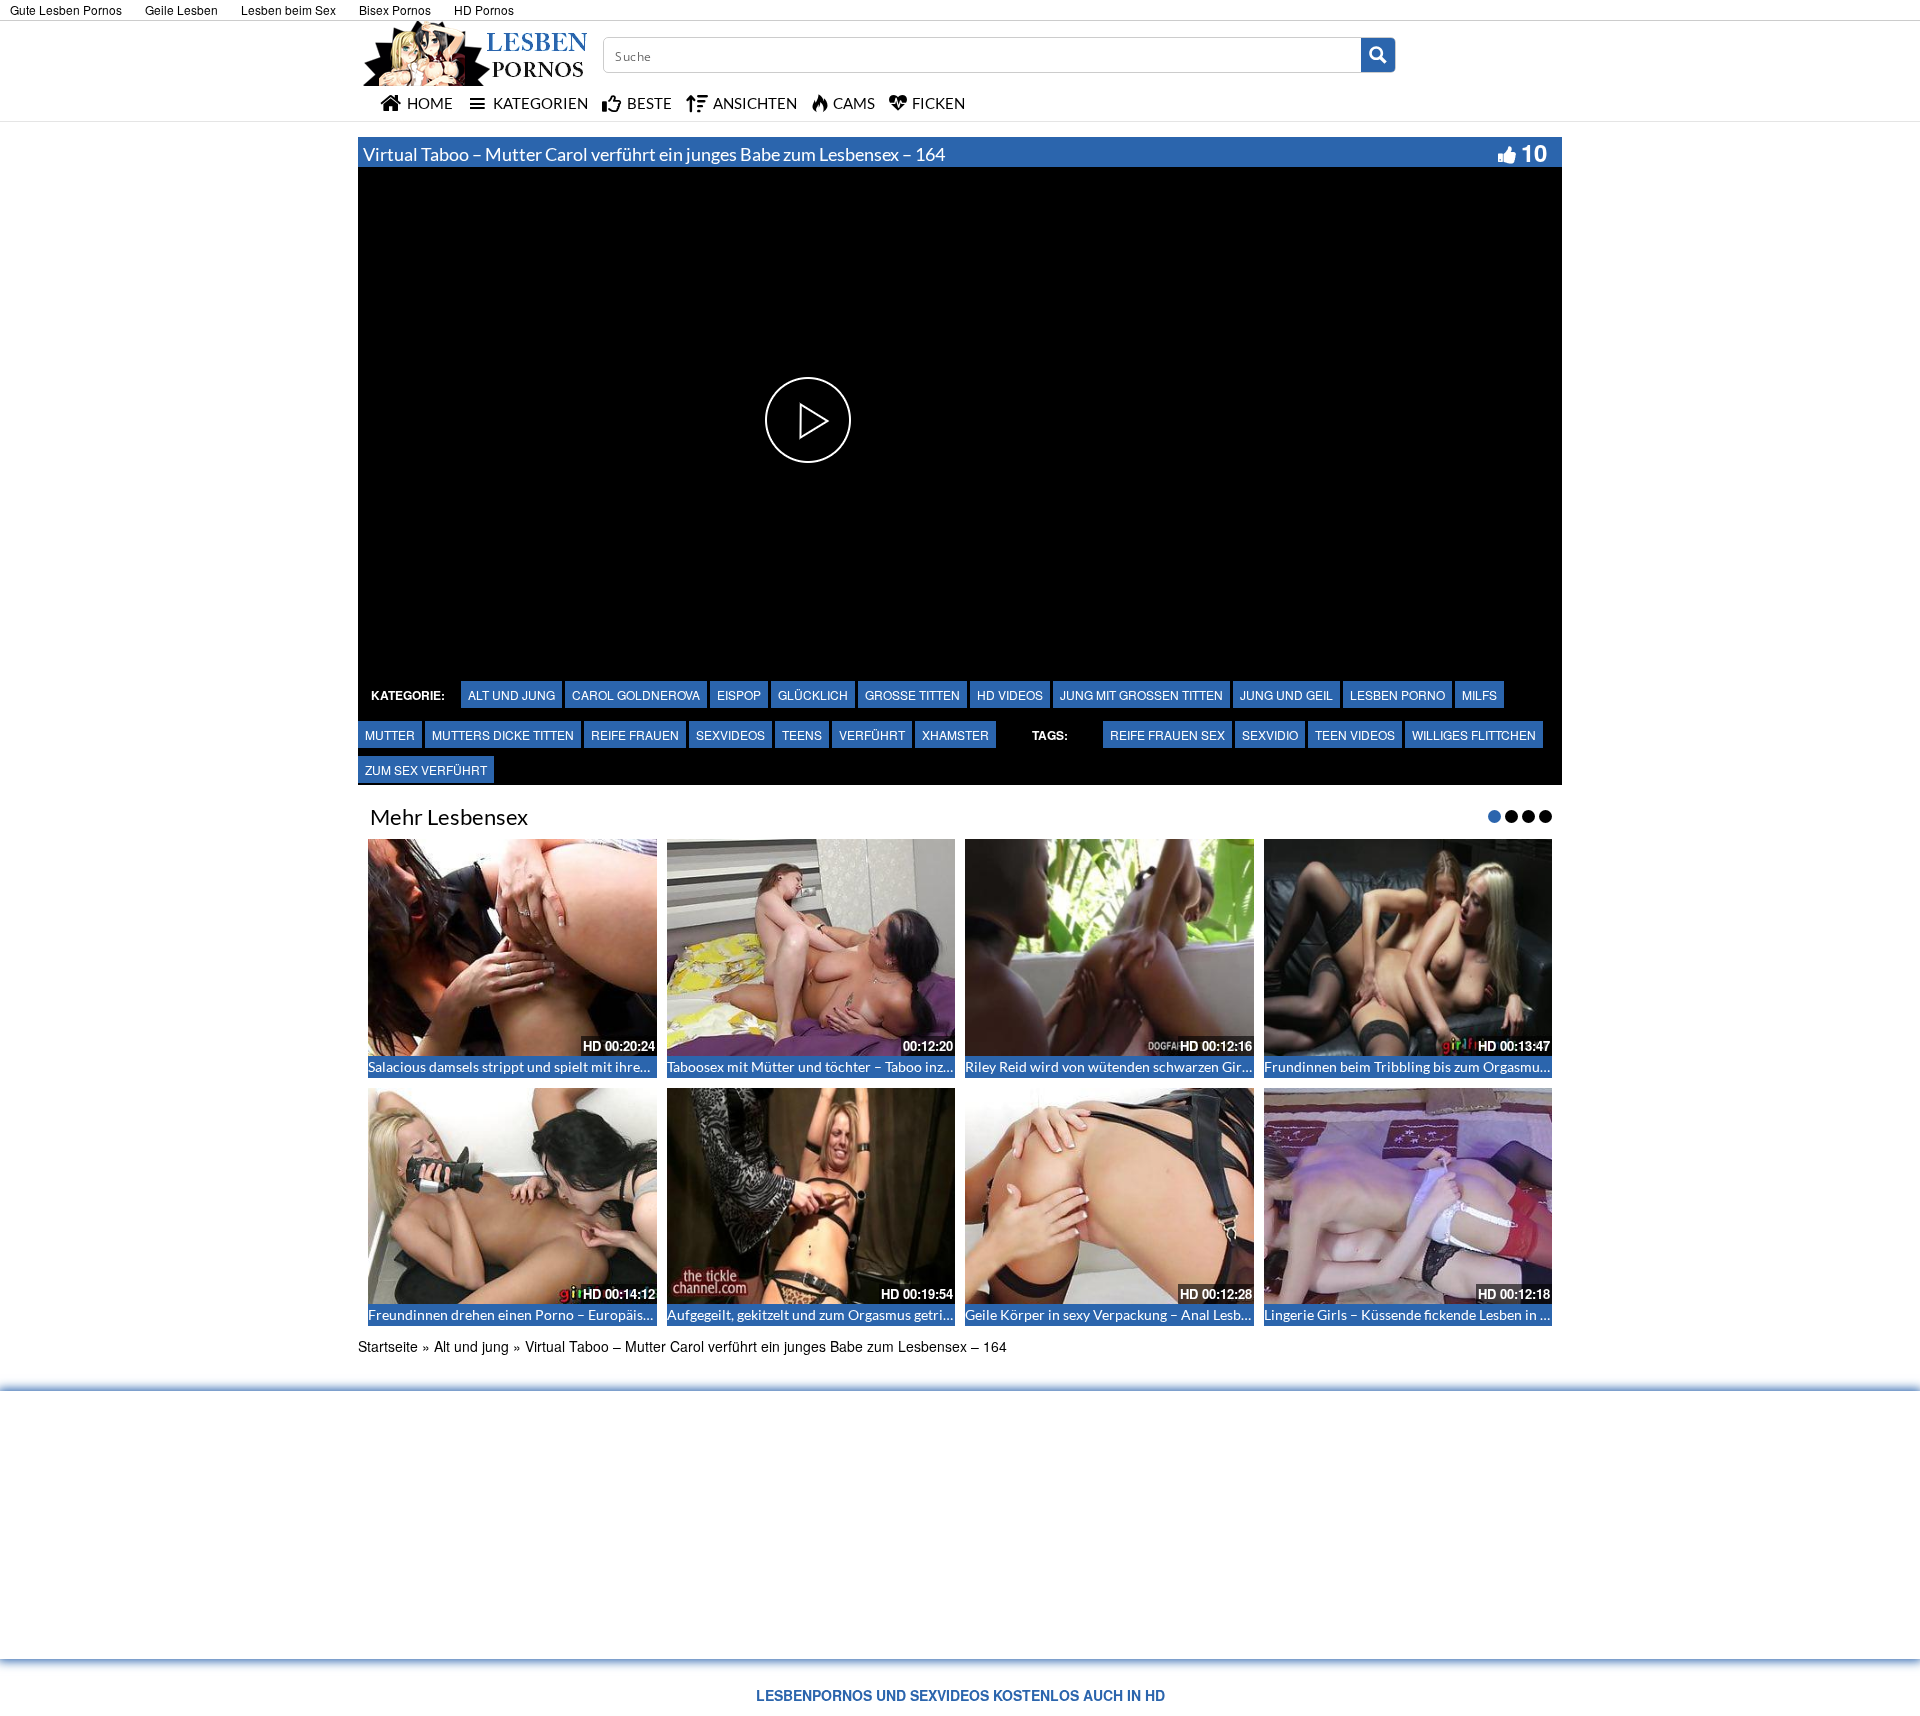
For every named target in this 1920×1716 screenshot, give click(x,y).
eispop (739, 694)
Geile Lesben (181, 9)
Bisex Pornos (395, 9)
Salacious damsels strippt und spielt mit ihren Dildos (530, 1066)
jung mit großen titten (1141, 694)
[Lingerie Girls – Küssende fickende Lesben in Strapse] (1408, 1196)
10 (1534, 152)
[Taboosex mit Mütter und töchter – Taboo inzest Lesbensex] (811, 947)
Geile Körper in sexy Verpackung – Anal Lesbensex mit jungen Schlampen (1190, 1314)
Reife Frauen (635, 734)
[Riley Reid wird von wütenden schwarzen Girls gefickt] (1109, 947)
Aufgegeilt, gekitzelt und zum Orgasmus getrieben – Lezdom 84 (860, 1314)
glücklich (813, 694)
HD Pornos (484, 9)
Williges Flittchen (1474, 734)
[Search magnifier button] (1378, 55)
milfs (1479, 694)
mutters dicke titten (503, 734)
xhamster (955, 734)
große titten (912, 694)
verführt (872, 734)
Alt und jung (511, 694)
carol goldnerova (636, 694)
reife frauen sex (1167, 734)
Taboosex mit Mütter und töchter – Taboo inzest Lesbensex (847, 1066)
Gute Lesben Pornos (66, 9)
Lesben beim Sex (288, 9)
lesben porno (1397, 694)
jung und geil (1286, 694)
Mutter (390, 734)
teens (802, 734)
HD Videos (1010, 694)
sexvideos (730, 734)
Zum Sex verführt (426, 769)
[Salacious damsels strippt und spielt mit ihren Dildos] (512, 947)
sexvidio (1270, 734)
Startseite (388, 1346)
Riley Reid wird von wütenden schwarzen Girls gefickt (1130, 1066)
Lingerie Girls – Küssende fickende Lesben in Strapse (1425, 1314)
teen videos (1355, 734)
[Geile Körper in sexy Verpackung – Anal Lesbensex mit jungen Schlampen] (1109, 1196)
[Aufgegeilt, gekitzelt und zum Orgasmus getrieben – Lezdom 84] (811, 1196)
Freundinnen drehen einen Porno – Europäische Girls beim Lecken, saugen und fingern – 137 (653, 1314)
